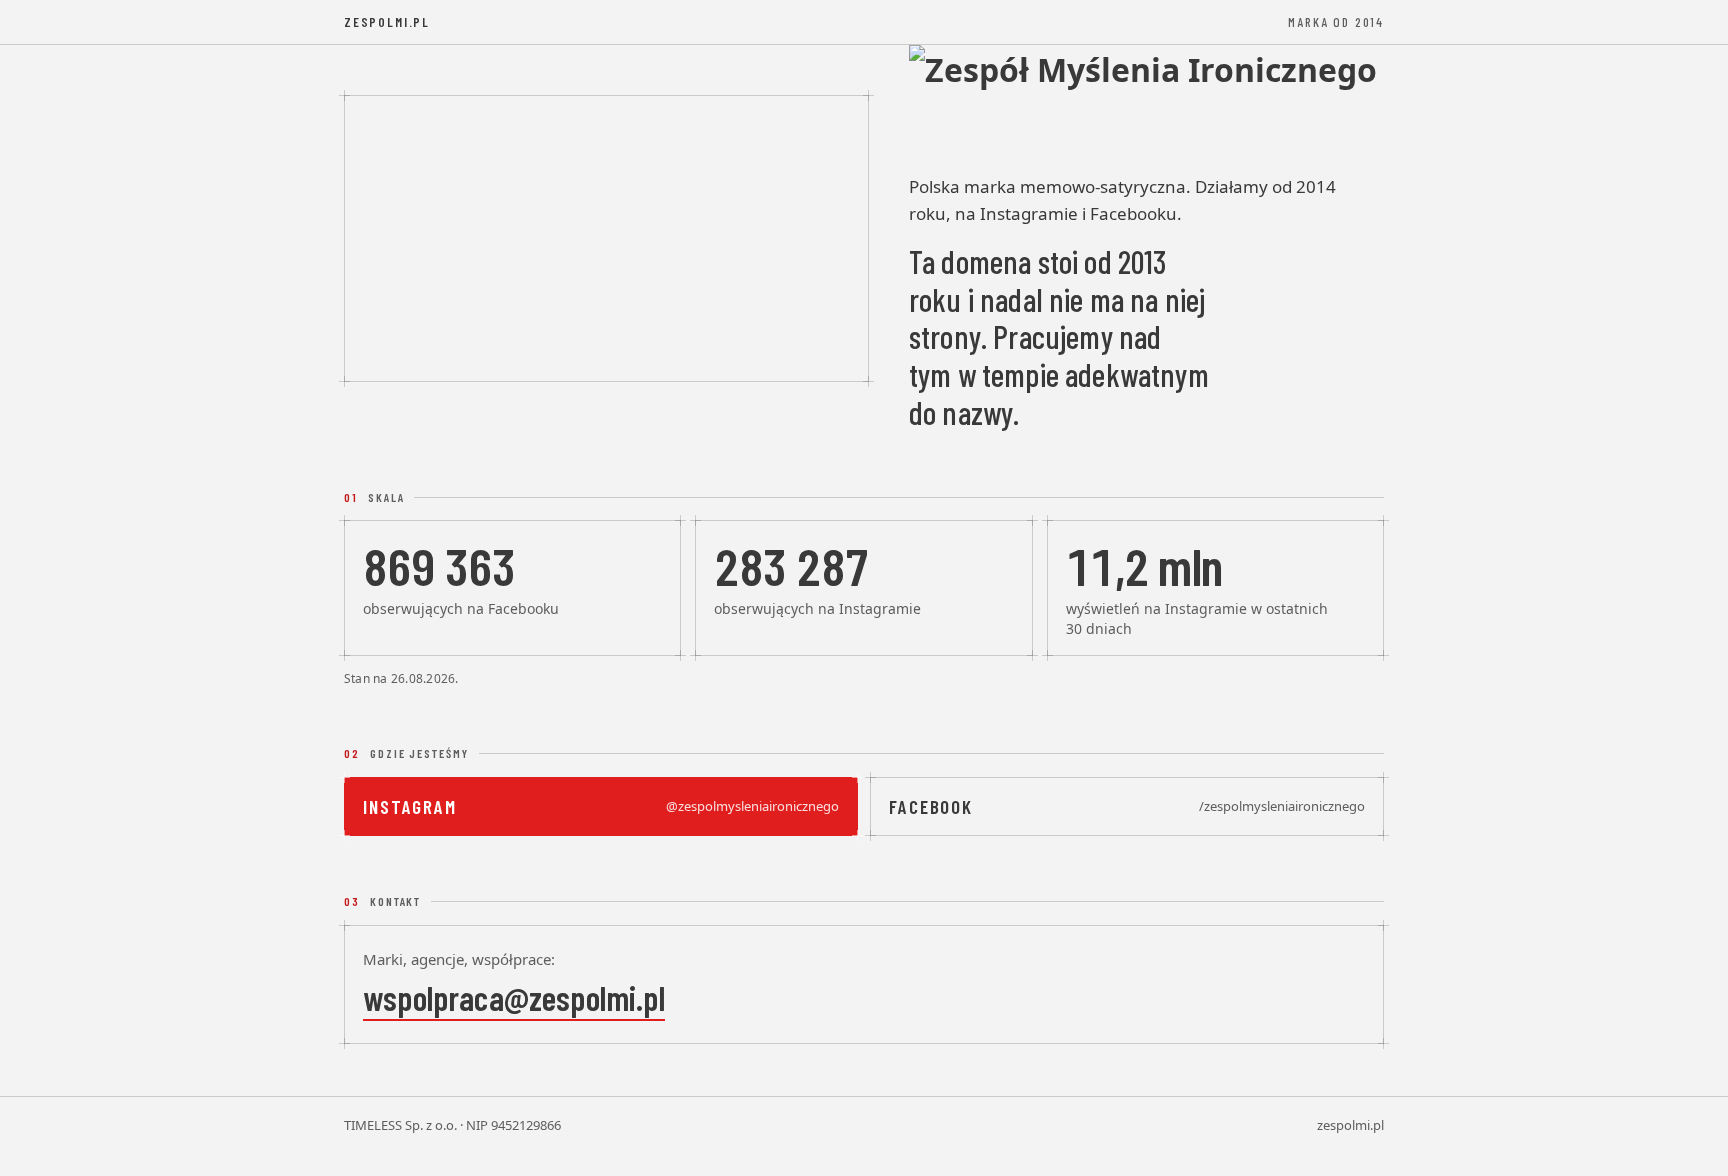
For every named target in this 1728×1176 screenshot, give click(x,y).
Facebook (1127, 806)
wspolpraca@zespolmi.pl (514, 997)
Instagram (601, 806)
